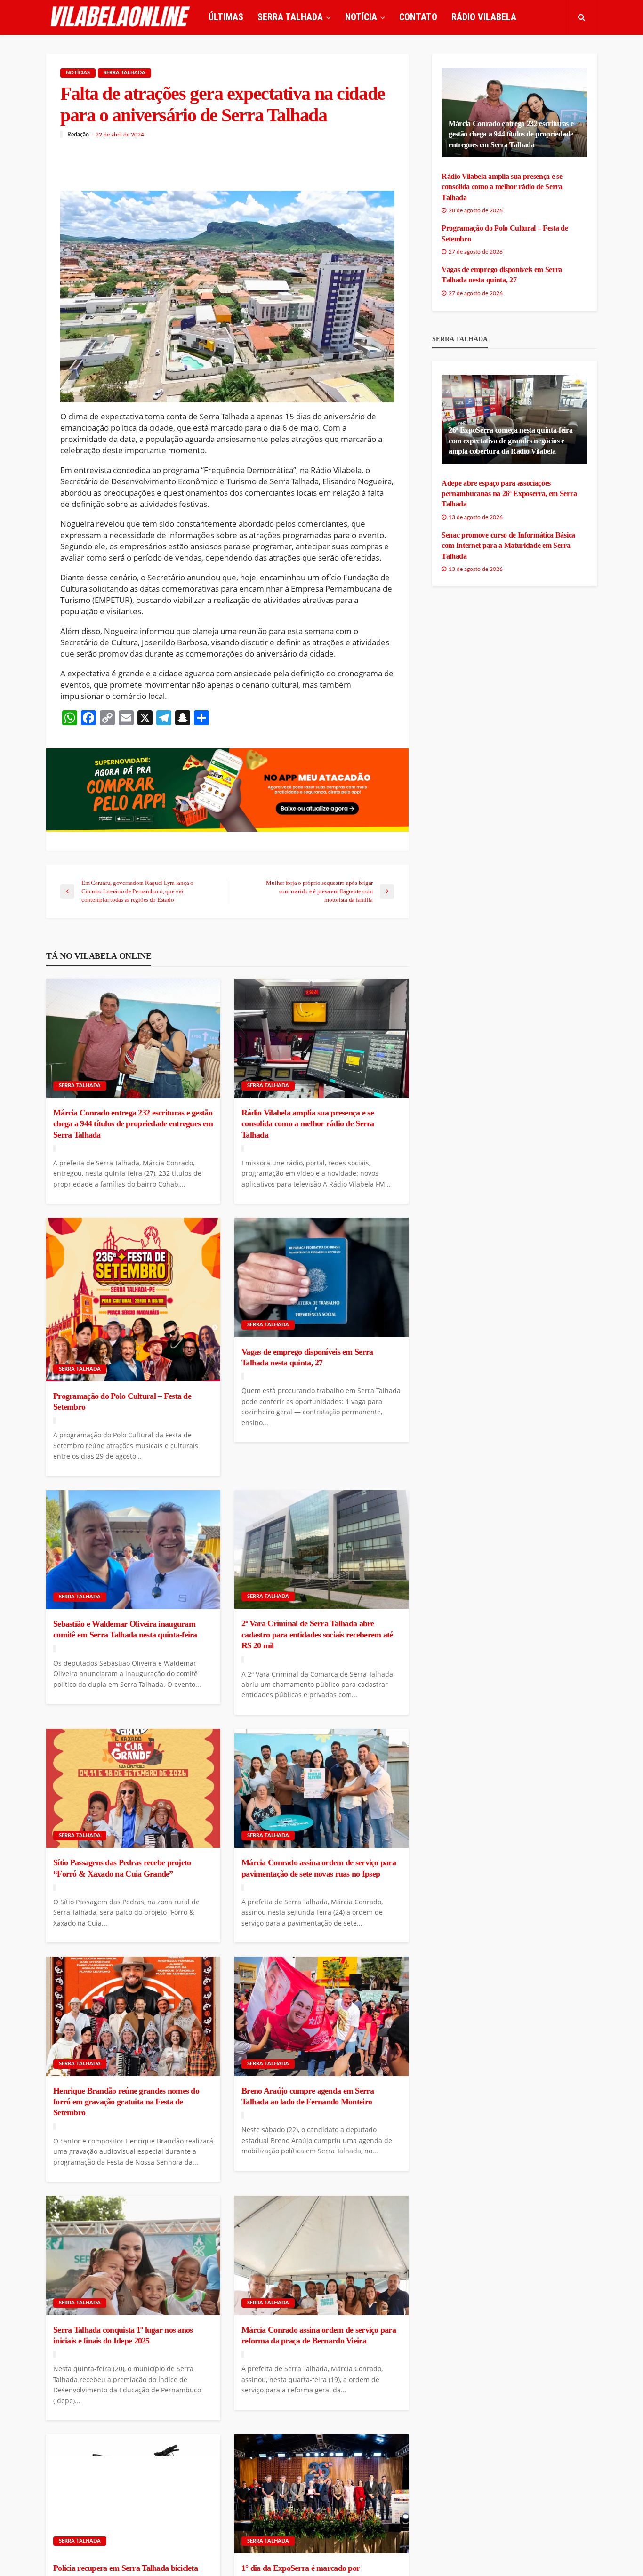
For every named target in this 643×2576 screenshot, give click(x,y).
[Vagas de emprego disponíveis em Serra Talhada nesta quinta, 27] (321, 1277)
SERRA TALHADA (290, 17)
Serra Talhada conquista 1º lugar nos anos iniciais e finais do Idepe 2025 (123, 2335)
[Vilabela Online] (121, 17)
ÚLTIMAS (226, 17)
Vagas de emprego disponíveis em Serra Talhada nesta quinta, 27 (307, 1357)
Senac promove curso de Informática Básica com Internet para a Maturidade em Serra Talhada (508, 546)
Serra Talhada (125, 73)
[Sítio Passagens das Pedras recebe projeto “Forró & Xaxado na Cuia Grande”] (133, 1789)
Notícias (78, 73)
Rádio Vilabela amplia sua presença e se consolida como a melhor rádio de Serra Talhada (308, 1124)
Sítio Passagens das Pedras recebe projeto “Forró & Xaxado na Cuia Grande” (122, 1868)
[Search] (581, 17)
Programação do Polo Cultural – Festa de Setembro (122, 1401)
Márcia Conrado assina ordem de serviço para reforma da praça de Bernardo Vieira (319, 2335)
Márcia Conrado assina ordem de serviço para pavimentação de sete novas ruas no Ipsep (319, 1868)
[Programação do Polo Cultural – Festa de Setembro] (133, 1299)
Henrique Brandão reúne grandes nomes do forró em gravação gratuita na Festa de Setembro (126, 2102)
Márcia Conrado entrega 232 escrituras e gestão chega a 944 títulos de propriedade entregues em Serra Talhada (133, 1124)
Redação (78, 135)
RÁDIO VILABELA (484, 17)
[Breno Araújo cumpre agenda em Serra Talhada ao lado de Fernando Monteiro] (321, 2016)
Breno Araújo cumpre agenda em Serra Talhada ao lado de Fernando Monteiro (308, 2096)
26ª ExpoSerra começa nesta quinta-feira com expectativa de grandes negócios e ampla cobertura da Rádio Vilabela (511, 441)
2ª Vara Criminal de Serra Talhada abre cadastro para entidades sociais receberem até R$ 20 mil (317, 1634)
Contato (418, 17)
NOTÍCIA (361, 17)
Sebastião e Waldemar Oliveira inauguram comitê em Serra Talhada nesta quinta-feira (125, 1629)
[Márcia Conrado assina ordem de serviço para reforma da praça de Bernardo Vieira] (321, 2255)
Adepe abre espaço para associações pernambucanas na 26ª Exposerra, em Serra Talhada (509, 494)
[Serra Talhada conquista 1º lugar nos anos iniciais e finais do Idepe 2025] (133, 2255)
